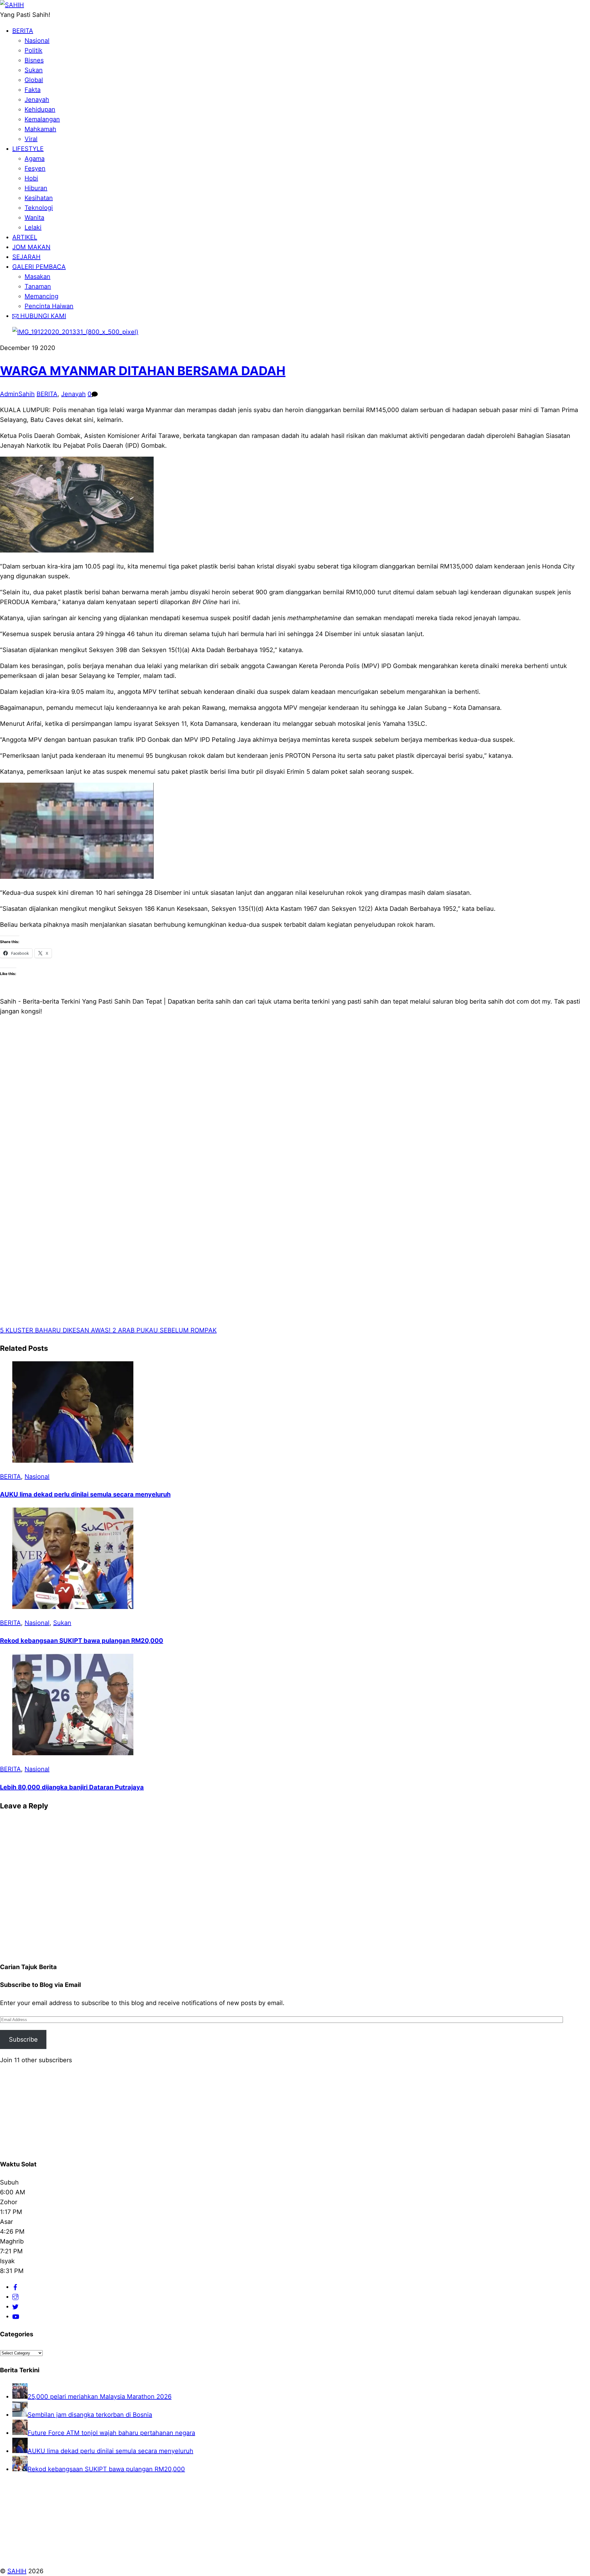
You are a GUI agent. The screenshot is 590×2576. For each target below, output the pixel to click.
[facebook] (15, 2287)
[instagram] (15, 2297)
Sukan (34, 70)
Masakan (37, 277)
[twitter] (15, 2307)
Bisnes (34, 60)
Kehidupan (40, 109)
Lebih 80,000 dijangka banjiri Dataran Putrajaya (72, 1787)
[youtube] (16, 2316)
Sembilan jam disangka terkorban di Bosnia (90, 2415)
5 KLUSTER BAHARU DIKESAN (45, 1330)
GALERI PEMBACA (39, 267)
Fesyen (35, 168)
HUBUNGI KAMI (42, 316)
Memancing (41, 296)
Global (34, 80)
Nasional (37, 41)
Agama (35, 159)
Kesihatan (39, 198)
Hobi (31, 178)
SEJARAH (26, 257)
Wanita (34, 218)
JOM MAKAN (31, 247)
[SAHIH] (12, 5)
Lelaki (33, 227)
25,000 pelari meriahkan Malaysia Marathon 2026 (100, 2397)
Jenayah (37, 100)
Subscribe (23, 2039)
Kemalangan (42, 119)
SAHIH (17, 2571)
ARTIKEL (25, 237)
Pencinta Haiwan (49, 306)
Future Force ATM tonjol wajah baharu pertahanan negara (111, 2433)
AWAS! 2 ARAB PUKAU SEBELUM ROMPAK (153, 1330)
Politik (33, 50)
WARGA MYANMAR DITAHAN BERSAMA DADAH (143, 371)
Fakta (33, 90)
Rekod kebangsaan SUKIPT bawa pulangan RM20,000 (82, 1641)
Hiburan (36, 188)
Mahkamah (40, 129)
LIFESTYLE (28, 149)
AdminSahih (17, 394)
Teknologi (39, 208)
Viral (31, 139)
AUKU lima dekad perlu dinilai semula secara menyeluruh (85, 1494)
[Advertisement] (184, 1128)
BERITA (23, 31)
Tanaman (38, 286)
